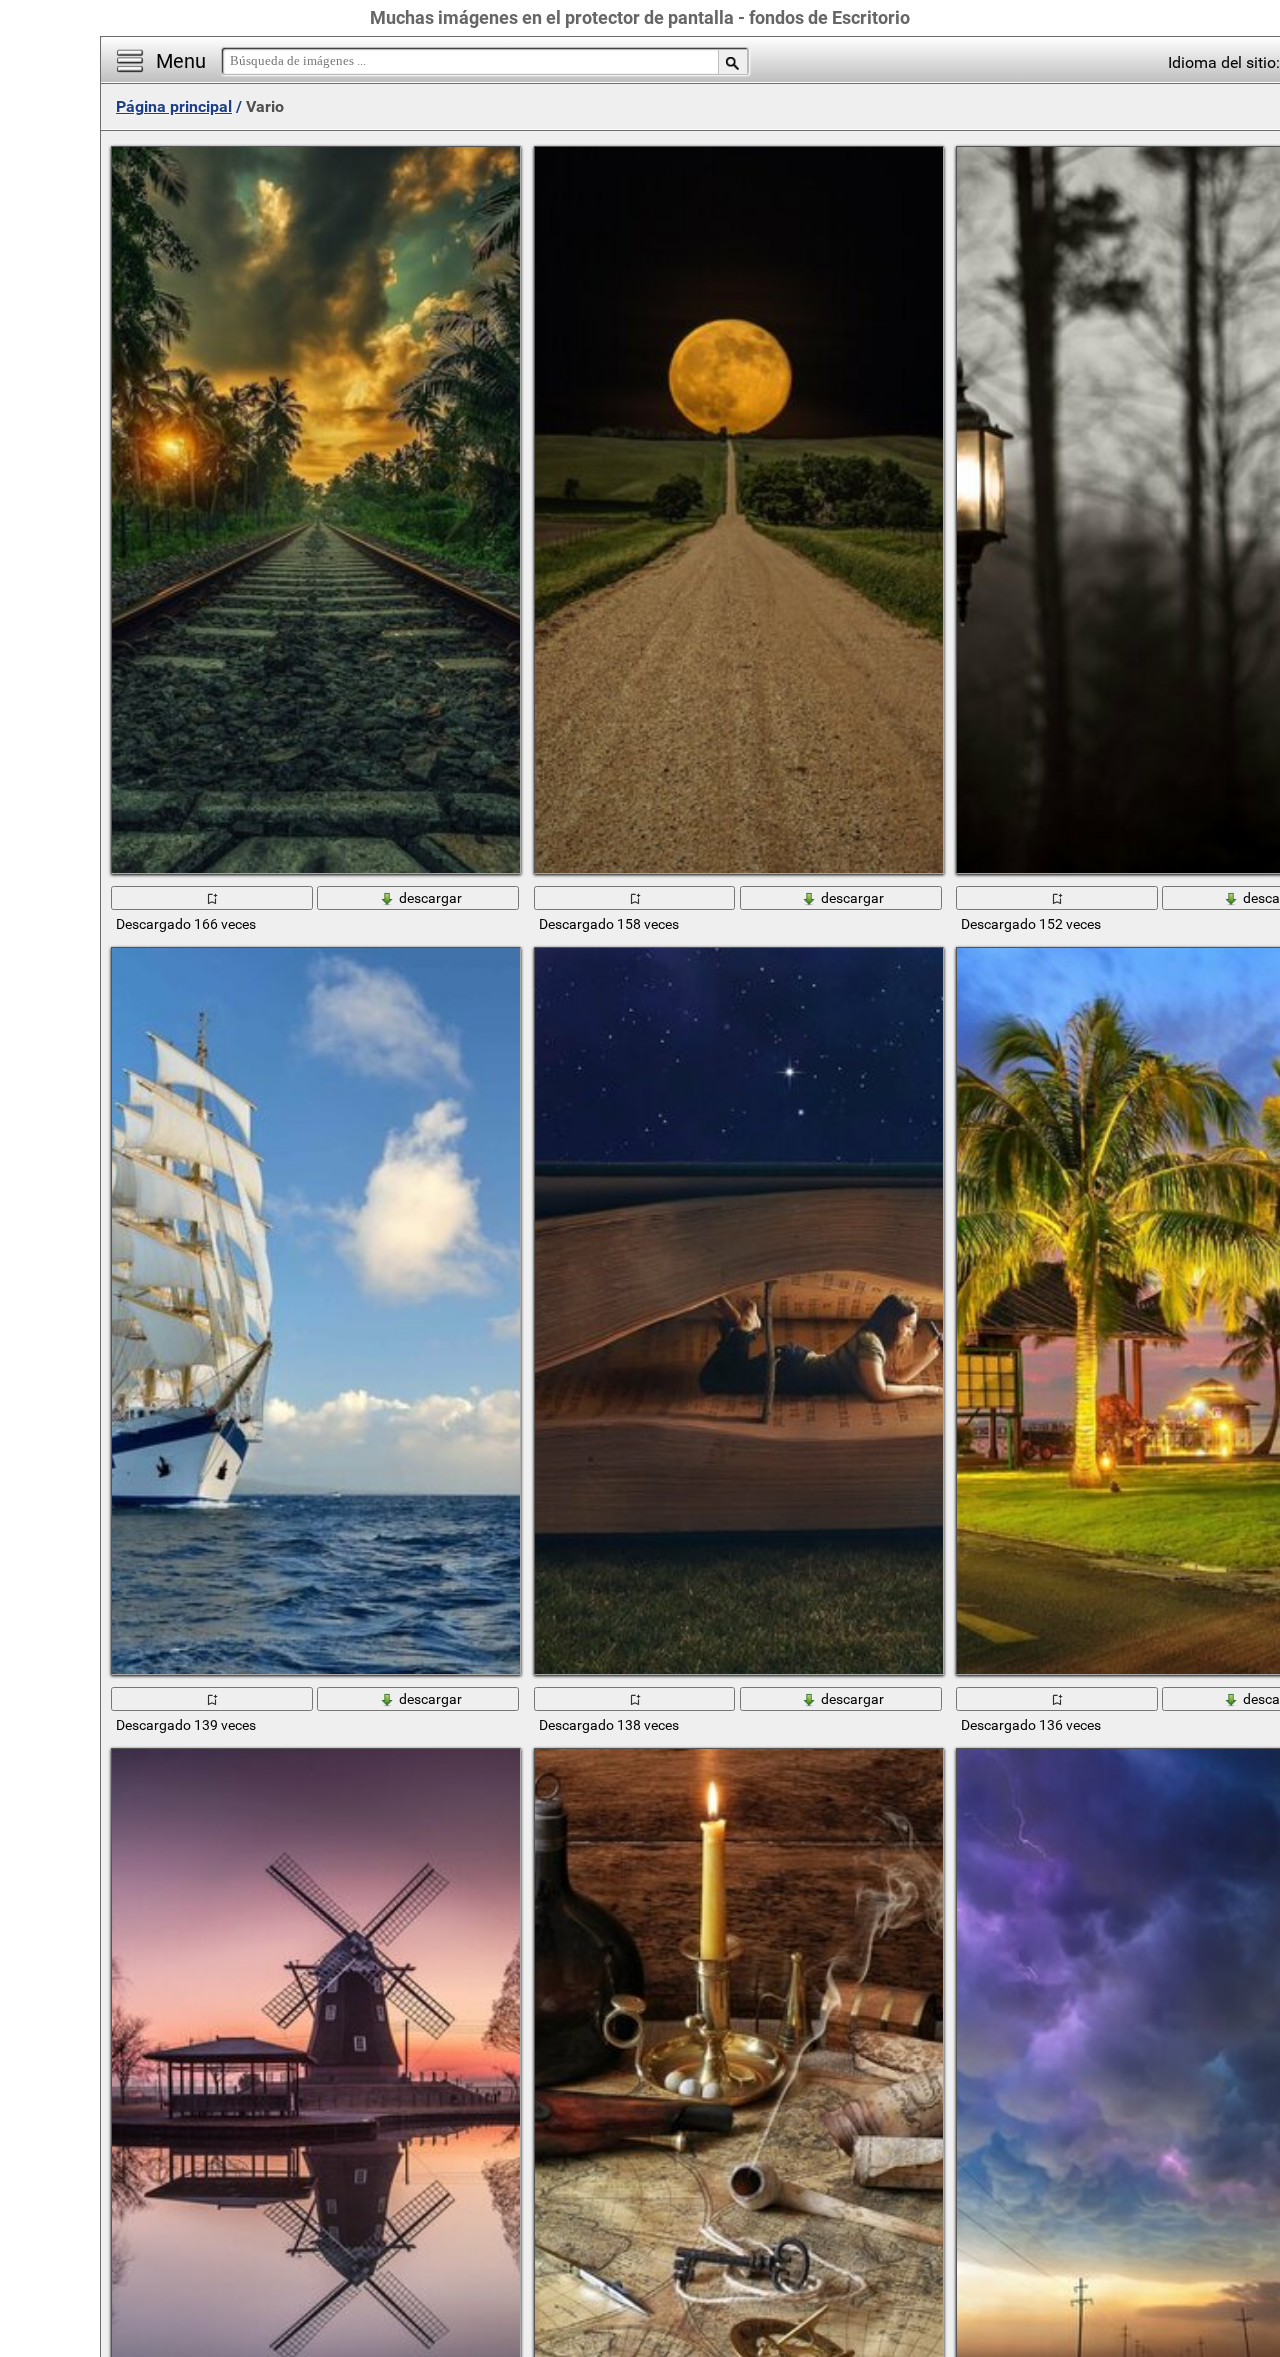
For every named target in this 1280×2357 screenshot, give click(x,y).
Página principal (174, 106)
